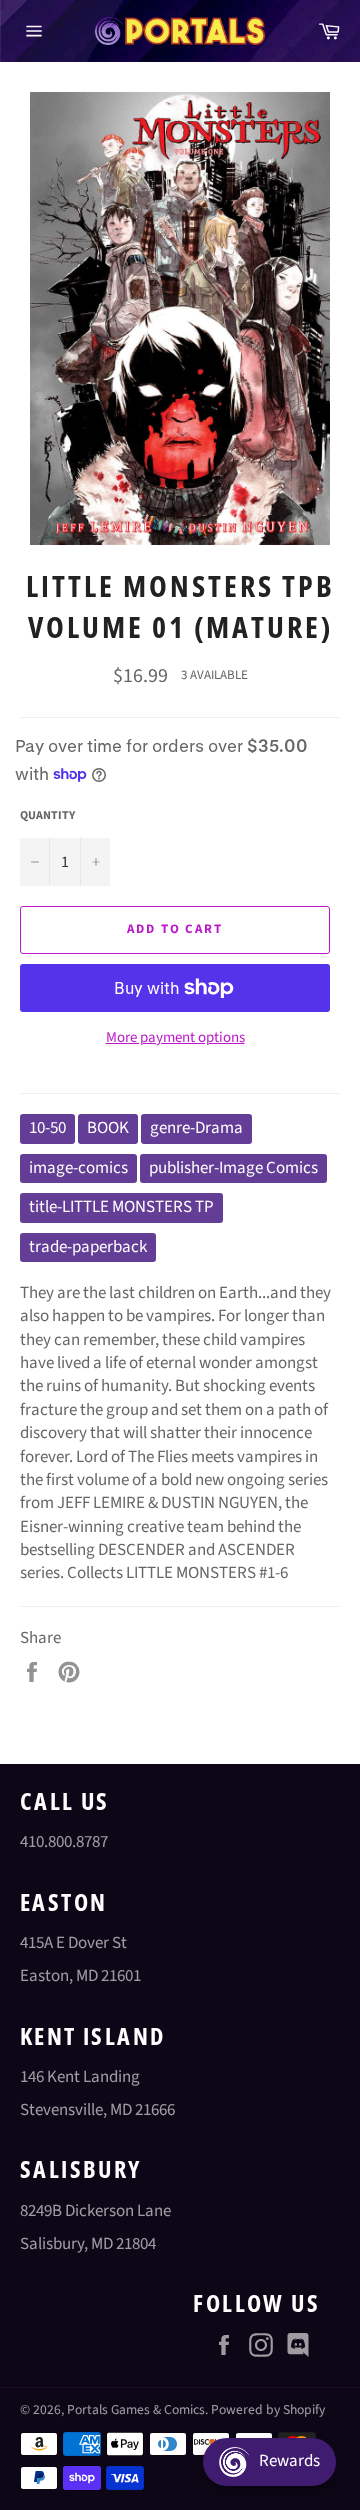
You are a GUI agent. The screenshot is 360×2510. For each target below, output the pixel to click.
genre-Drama (196, 1128)
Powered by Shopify (268, 2409)
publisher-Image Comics (233, 1168)
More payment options (175, 1038)
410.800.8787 (64, 1842)
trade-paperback (88, 1247)
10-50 (47, 1128)
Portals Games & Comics (136, 2409)
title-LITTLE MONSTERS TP (121, 1207)
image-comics (78, 1168)
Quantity (47, 816)
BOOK (108, 1128)
